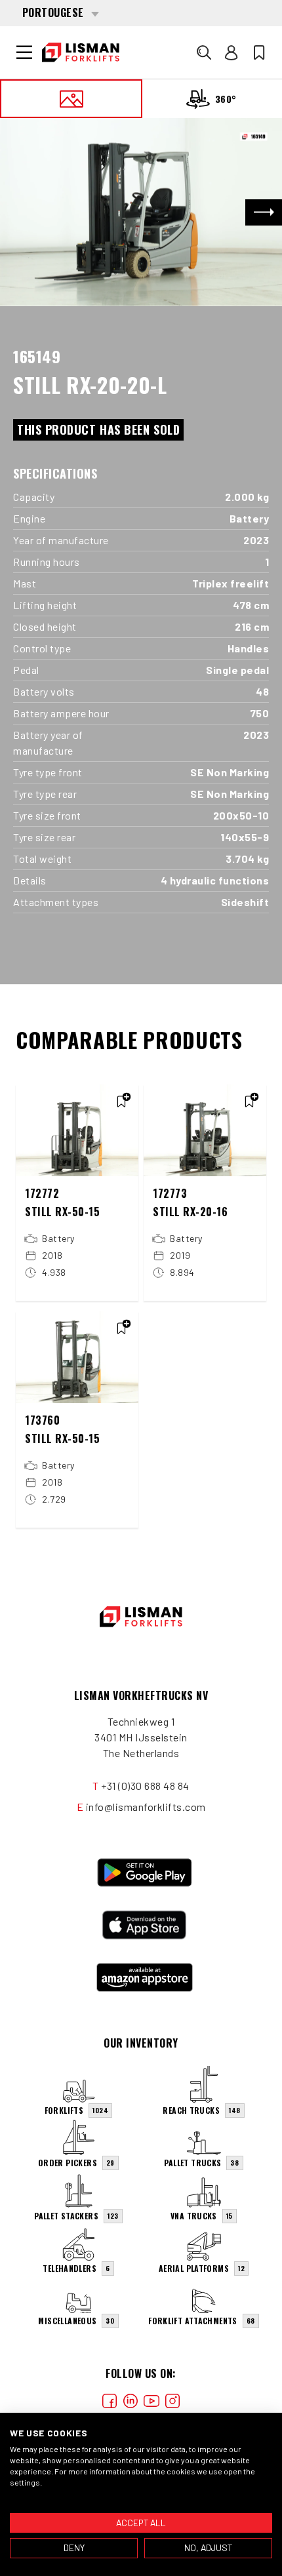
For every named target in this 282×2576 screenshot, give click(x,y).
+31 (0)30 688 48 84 (145, 1786)
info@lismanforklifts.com (146, 1807)
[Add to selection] (121, 1101)
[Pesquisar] (204, 52)
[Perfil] (232, 52)
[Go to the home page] (81, 52)
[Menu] (24, 52)
